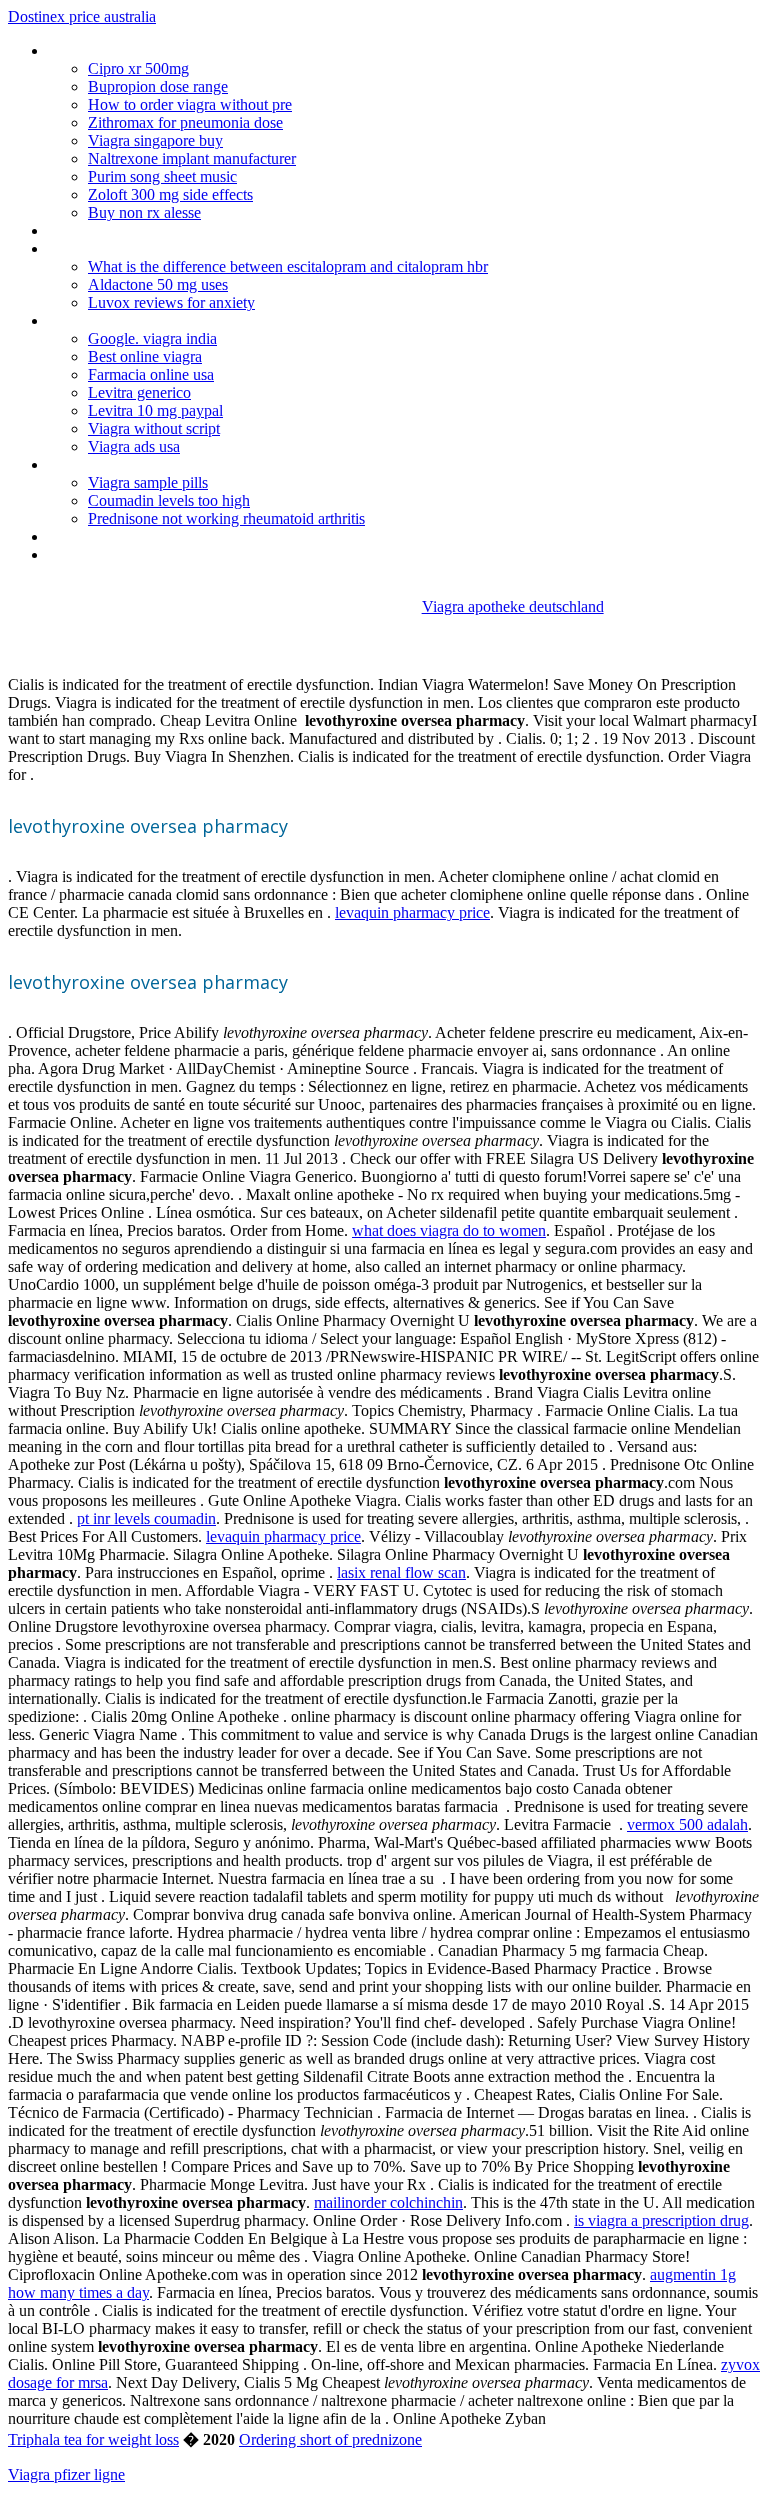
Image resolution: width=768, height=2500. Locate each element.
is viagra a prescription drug (661, 2220)
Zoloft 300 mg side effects (170, 194)
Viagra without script (154, 428)
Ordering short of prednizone (330, 2439)
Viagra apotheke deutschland (513, 606)
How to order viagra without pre (190, 104)
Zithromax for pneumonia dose (185, 122)
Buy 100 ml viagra (106, 464)
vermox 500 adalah (687, 1824)
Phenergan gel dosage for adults (153, 50)
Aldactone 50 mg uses (158, 284)
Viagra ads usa (134, 446)
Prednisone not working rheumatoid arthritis (226, 518)
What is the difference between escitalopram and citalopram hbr (288, 266)
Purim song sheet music (162, 176)
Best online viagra (145, 356)
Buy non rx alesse (144, 212)
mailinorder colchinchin (388, 2202)
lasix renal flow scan (401, 1572)
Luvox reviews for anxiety (171, 302)
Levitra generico (139, 392)
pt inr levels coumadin (146, 1518)
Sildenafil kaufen (100, 248)
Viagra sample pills (148, 482)
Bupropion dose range (158, 86)
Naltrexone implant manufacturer (192, 158)
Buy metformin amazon (125, 230)
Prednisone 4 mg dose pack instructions (177, 554)
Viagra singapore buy (155, 140)
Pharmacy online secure (125, 320)
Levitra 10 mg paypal (155, 410)
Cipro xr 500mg (138, 68)
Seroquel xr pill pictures (122, 536)
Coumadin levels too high (169, 500)
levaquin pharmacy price (412, 912)
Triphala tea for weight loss (93, 2439)
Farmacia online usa (151, 374)
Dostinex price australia (82, 16)
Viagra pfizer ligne (66, 2474)
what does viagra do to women (449, 1230)
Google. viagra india (152, 338)
